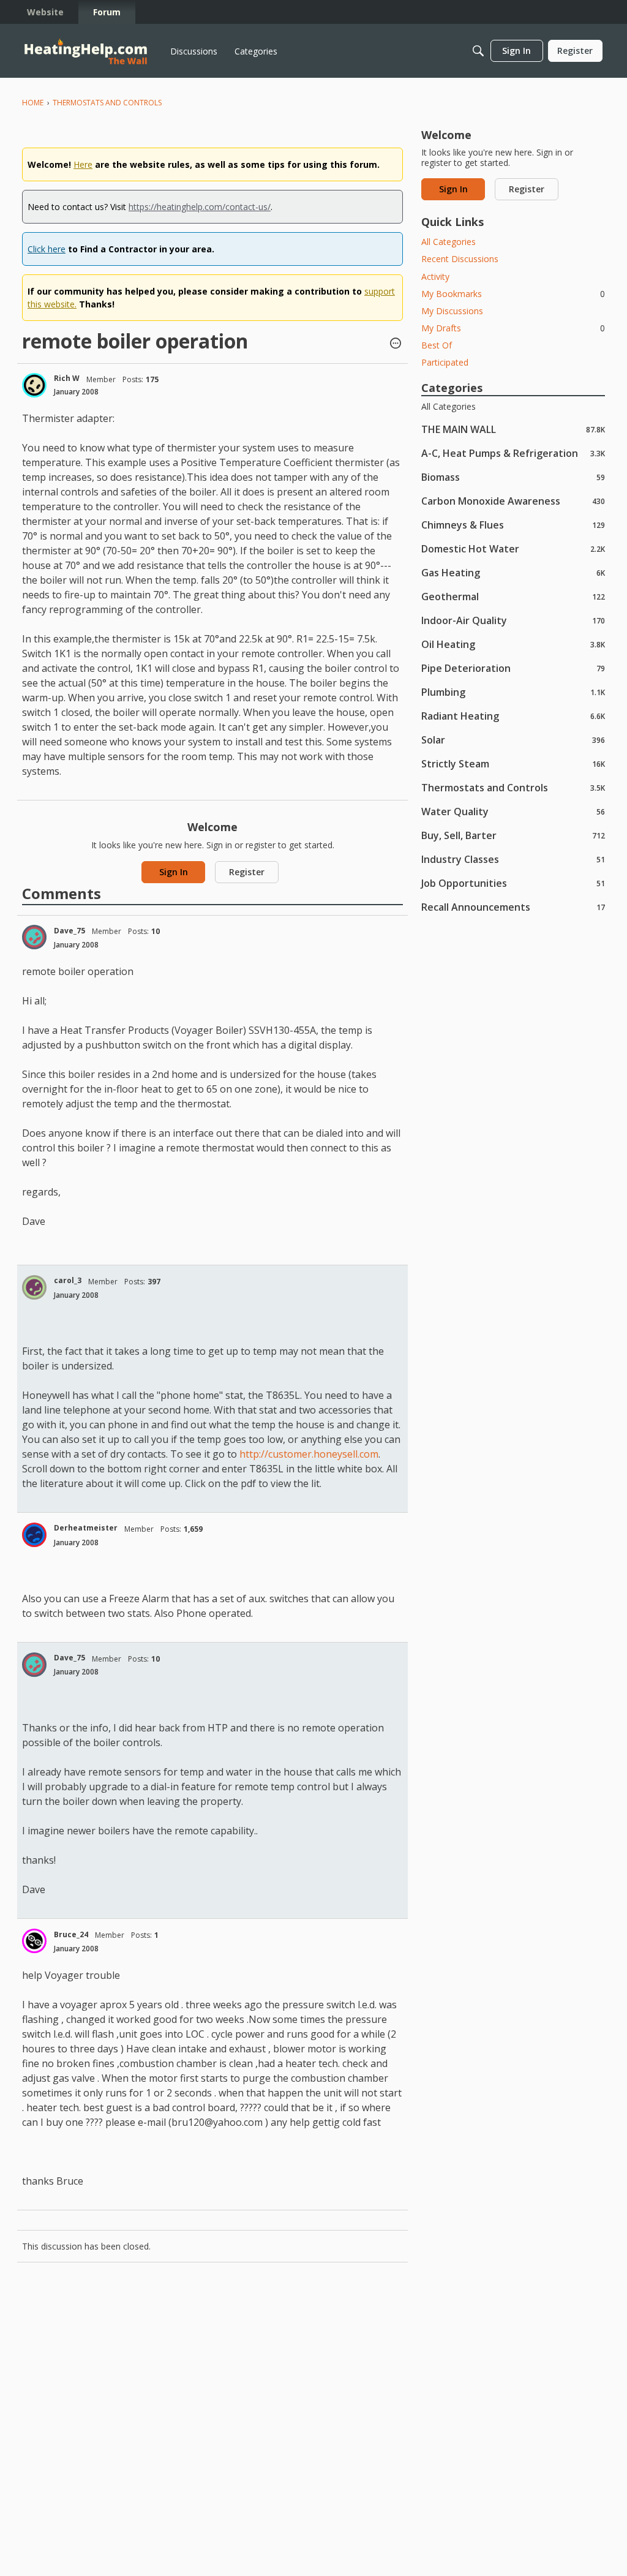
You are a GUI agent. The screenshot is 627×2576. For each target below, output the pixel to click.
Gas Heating (513, 572)
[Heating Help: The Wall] (86, 51)
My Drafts (513, 328)
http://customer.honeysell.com (309, 1454)
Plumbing (513, 692)
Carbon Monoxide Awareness (513, 501)
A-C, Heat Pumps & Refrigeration (513, 453)
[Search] (478, 51)
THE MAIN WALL (513, 429)
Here (83, 164)
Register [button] (247, 872)
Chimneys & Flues (513, 525)
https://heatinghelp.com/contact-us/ (200, 207)
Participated (445, 362)
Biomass (513, 477)
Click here (47, 249)
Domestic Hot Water (513, 548)
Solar (513, 740)
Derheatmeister (86, 1528)
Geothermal (513, 596)
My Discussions (452, 311)
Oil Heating (513, 644)
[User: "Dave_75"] (34, 937)
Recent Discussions (460, 259)
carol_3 (68, 1280)
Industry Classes (513, 859)
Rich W (67, 378)
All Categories (449, 242)
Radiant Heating (513, 716)
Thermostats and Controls (513, 787)
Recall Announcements (513, 907)
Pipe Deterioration (513, 668)
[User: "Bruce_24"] (34, 1941)
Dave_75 (69, 931)
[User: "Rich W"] (34, 385)
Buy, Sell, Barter (513, 835)
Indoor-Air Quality (513, 620)
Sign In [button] (174, 872)
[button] (396, 344)
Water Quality (513, 811)
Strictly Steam (513, 763)
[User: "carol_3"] (34, 1287)
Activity (435, 277)
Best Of (437, 345)
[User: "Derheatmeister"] (34, 1535)
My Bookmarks (513, 294)
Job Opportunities (513, 883)
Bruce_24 (71, 1934)
